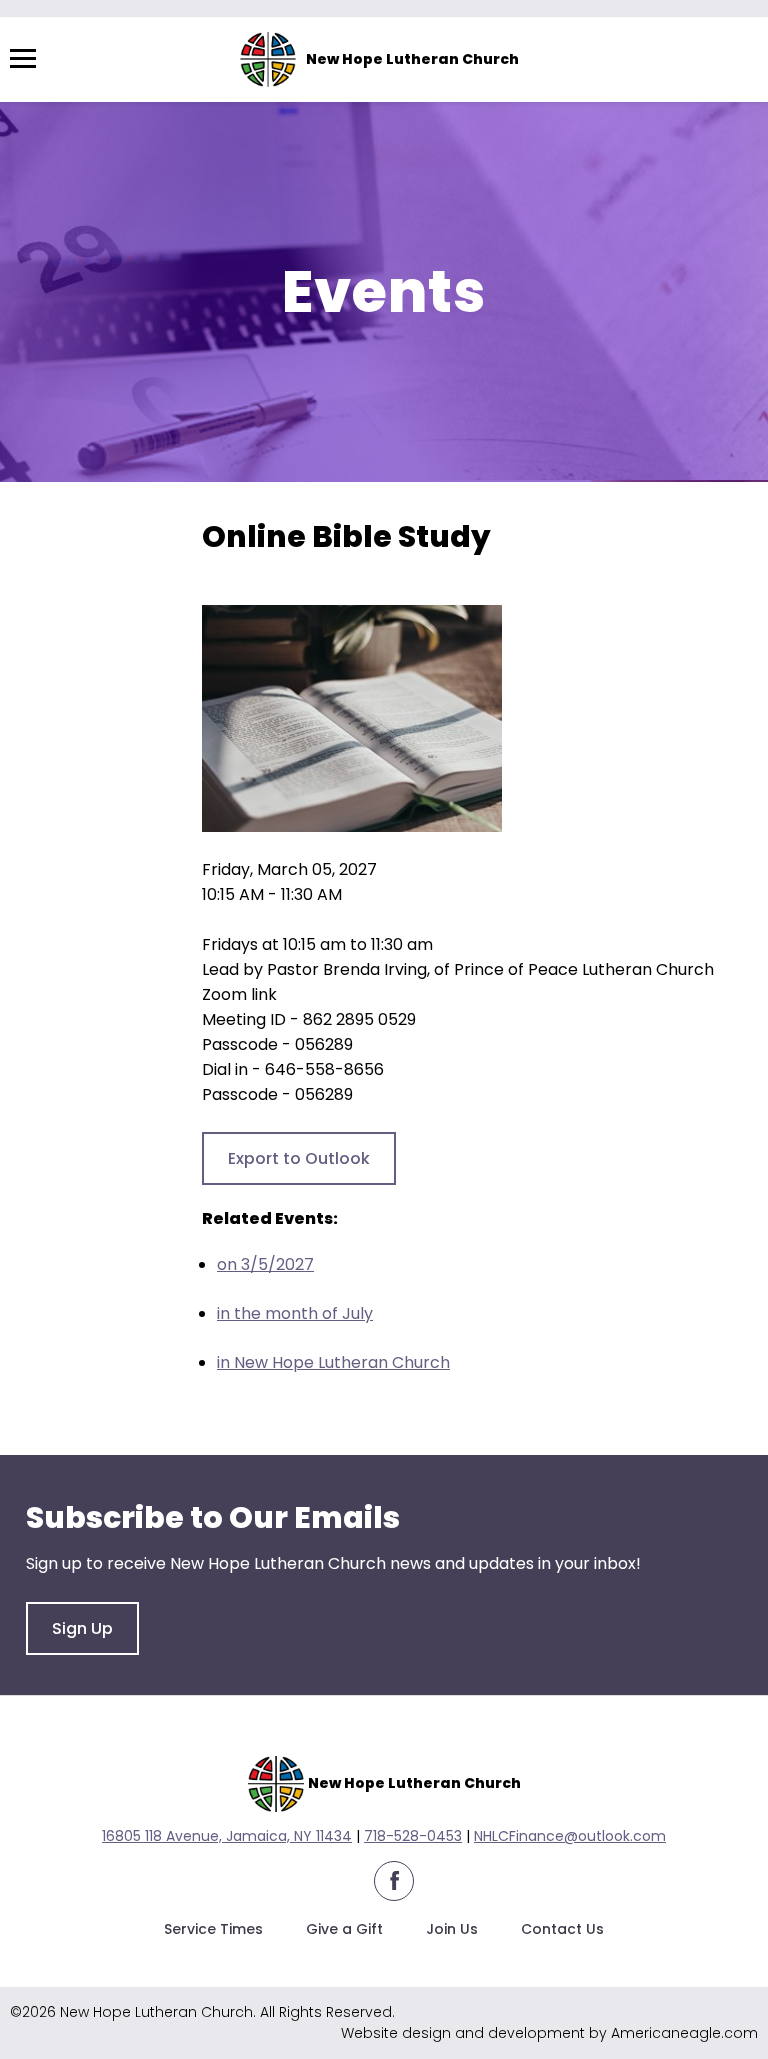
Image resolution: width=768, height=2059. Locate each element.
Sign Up (82, 1628)
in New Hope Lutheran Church (333, 1362)
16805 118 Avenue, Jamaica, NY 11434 (227, 1836)
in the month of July (295, 1313)
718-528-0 (400, 1836)
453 (449, 1836)
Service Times (213, 1929)
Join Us (452, 1929)
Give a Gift (344, 1929)
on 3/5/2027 (265, 1264)
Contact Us (562, 1929)
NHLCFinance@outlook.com (570, 1836)
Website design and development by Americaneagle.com (549, 2033)
